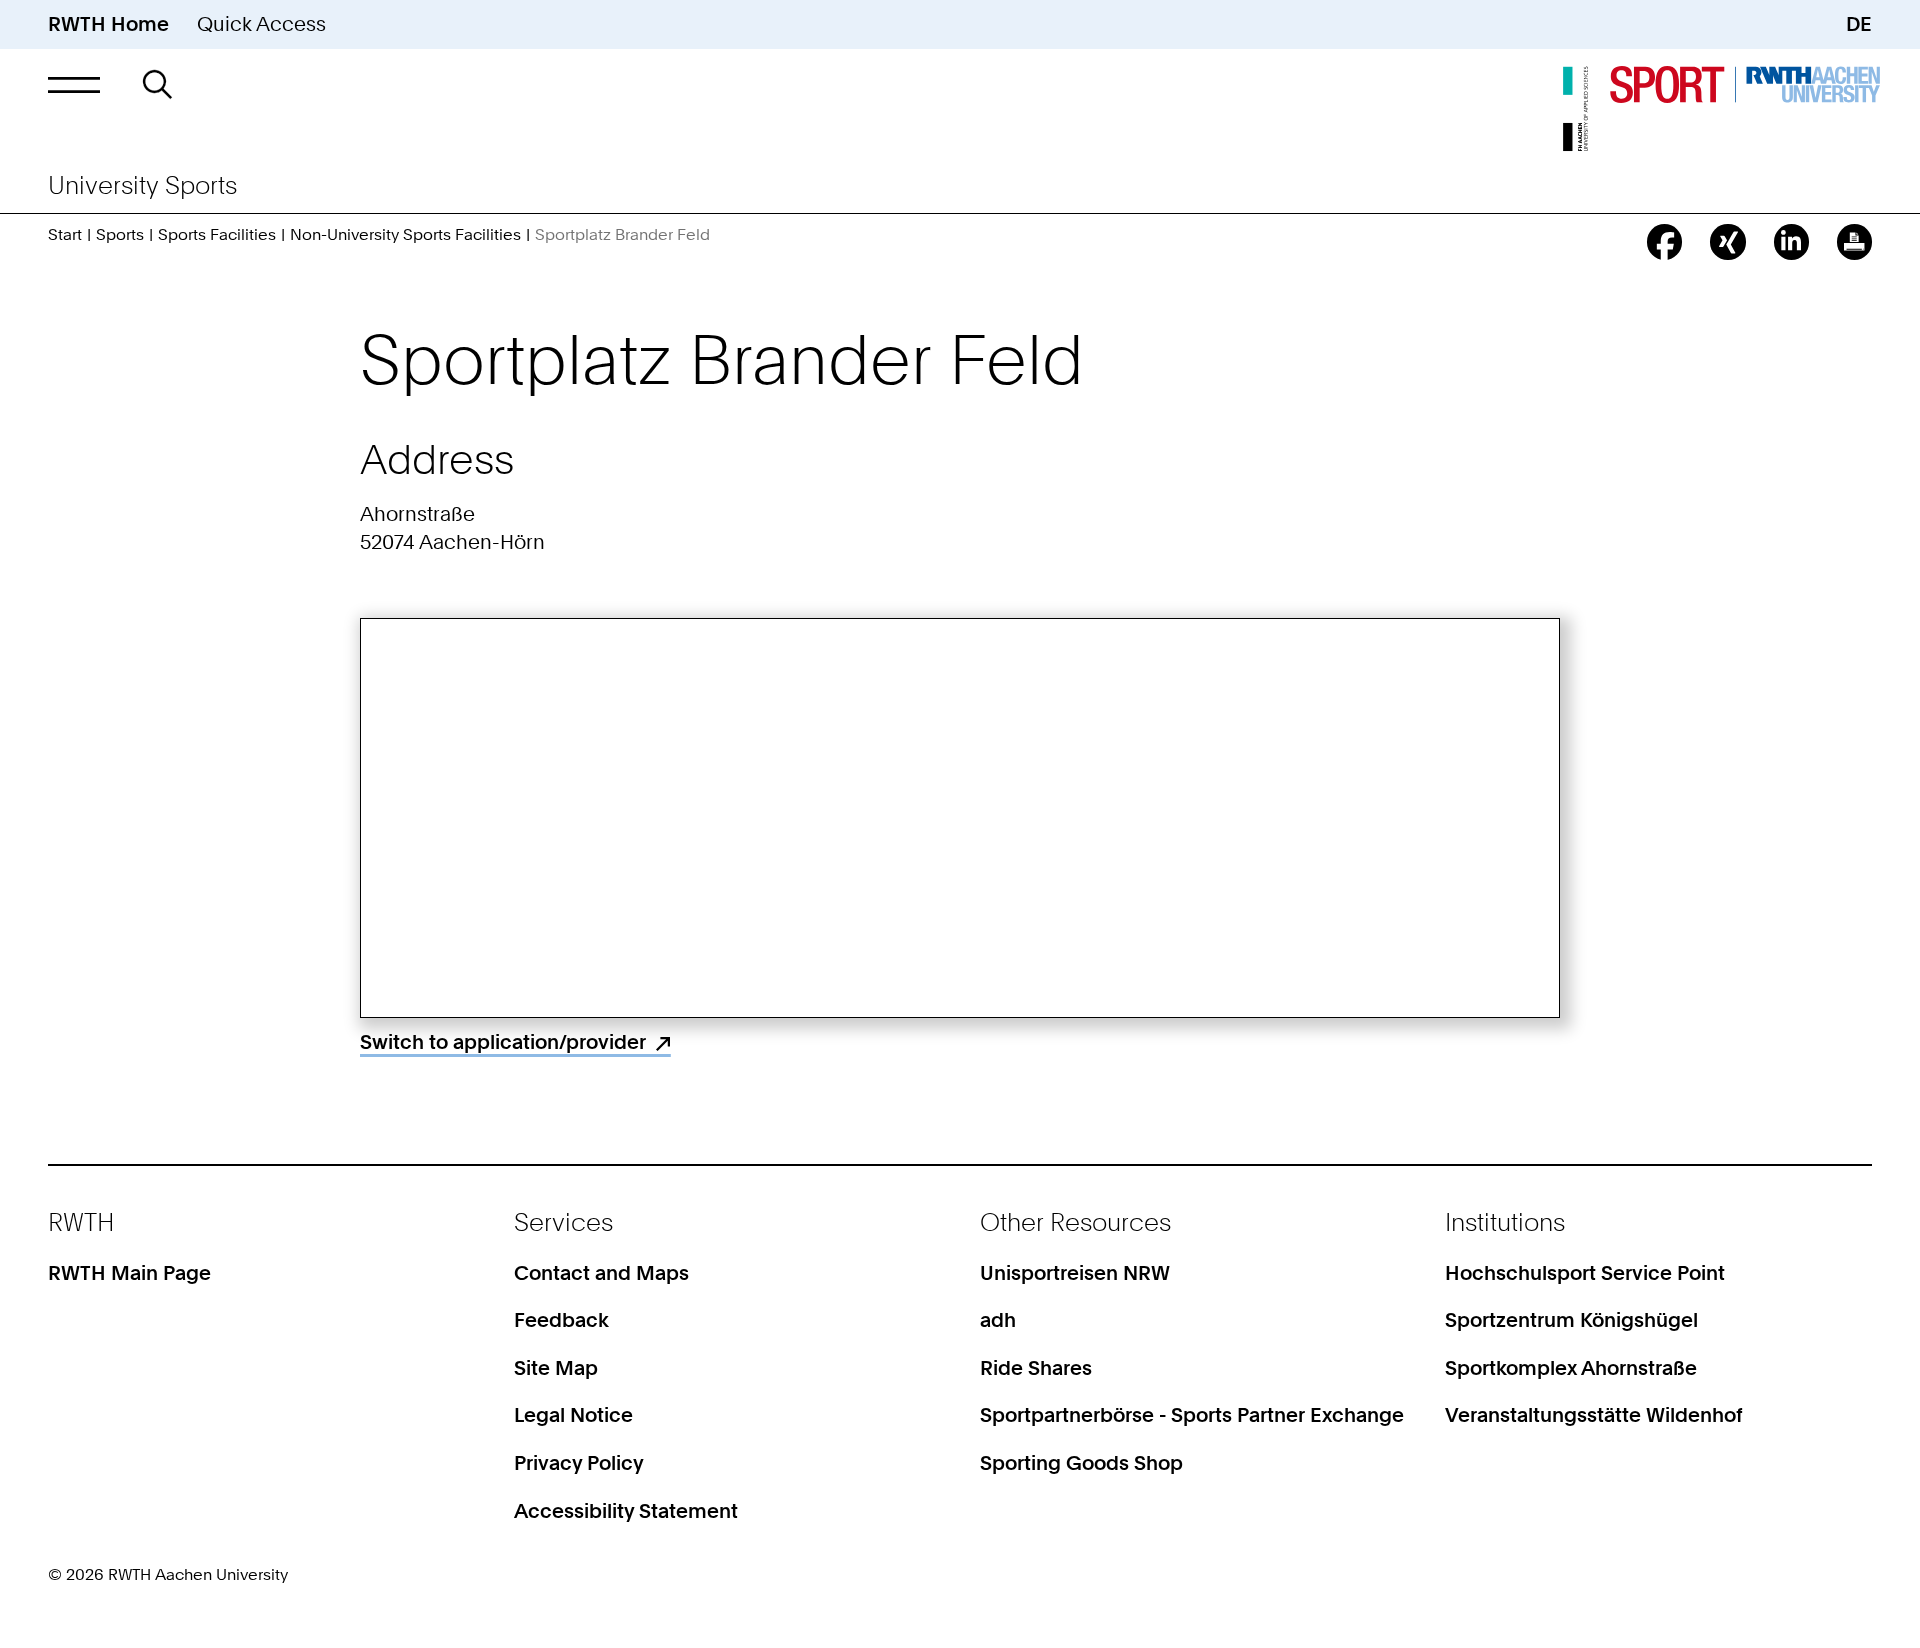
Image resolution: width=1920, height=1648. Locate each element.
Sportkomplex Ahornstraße (1571, 1368)
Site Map (556, 1368)
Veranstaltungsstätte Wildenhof (1594, 1415)
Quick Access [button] (261, 24)
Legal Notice (573, 1415)
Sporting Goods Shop (1081, 1463)
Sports (120, 234)
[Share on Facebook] (1664, 241)
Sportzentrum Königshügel (1571, 1320)
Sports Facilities (217, 234)
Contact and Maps (601, 1273)
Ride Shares (1036, 1368)
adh (998, 1320)
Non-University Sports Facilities (405, 234)
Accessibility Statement (626, 1511)
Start (65, 234)
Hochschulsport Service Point (1585, 1273)
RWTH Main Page (129, 1273)
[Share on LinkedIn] (1791, 241)
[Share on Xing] (1727, 241)
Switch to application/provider (503, 1042)
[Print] (1854, 241)
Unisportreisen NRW (1075, 1273)
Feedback (561, 1320)
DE (1859, 24)
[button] (74, 84)
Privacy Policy (579, 1463)
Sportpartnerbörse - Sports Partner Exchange (1192, 1415)
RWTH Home (108, 24)
